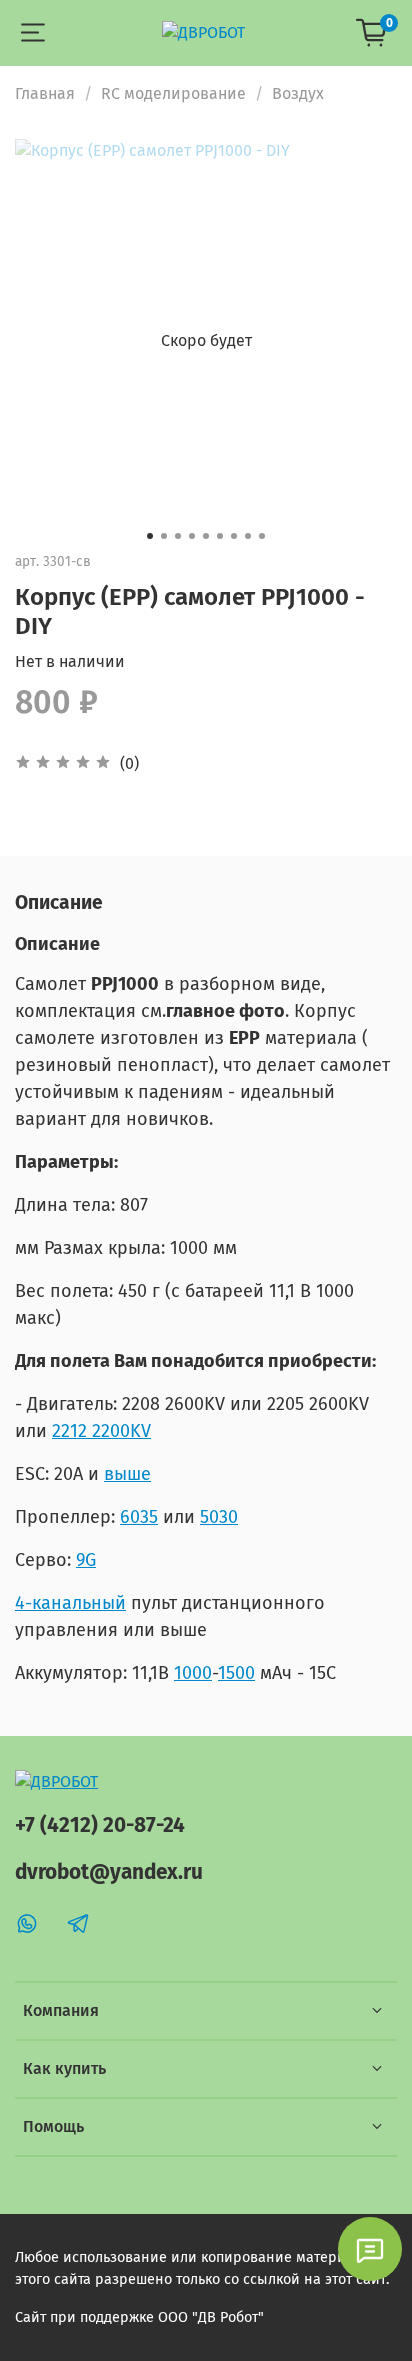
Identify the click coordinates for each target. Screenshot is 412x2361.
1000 (193, 1673)
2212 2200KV (101, 1431)
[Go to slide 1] (150, 536)
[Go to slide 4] (192, 536)
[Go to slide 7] (234, 536)
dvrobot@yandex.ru (109, 1872)
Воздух (298, 93)
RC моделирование (173, 93)
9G (86, 1560)
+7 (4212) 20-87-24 (100, 1825)
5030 (219, 1517)
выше (127, 1474)
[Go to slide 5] (206, 536)
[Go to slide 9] (262, 536)
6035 (139, 1517)
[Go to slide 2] (164, 536)
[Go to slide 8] (248, 536)
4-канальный (70, 1603)
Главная (45, 93)
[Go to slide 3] (178, 536)
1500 (236, 1673)
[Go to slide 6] (220, 536)
